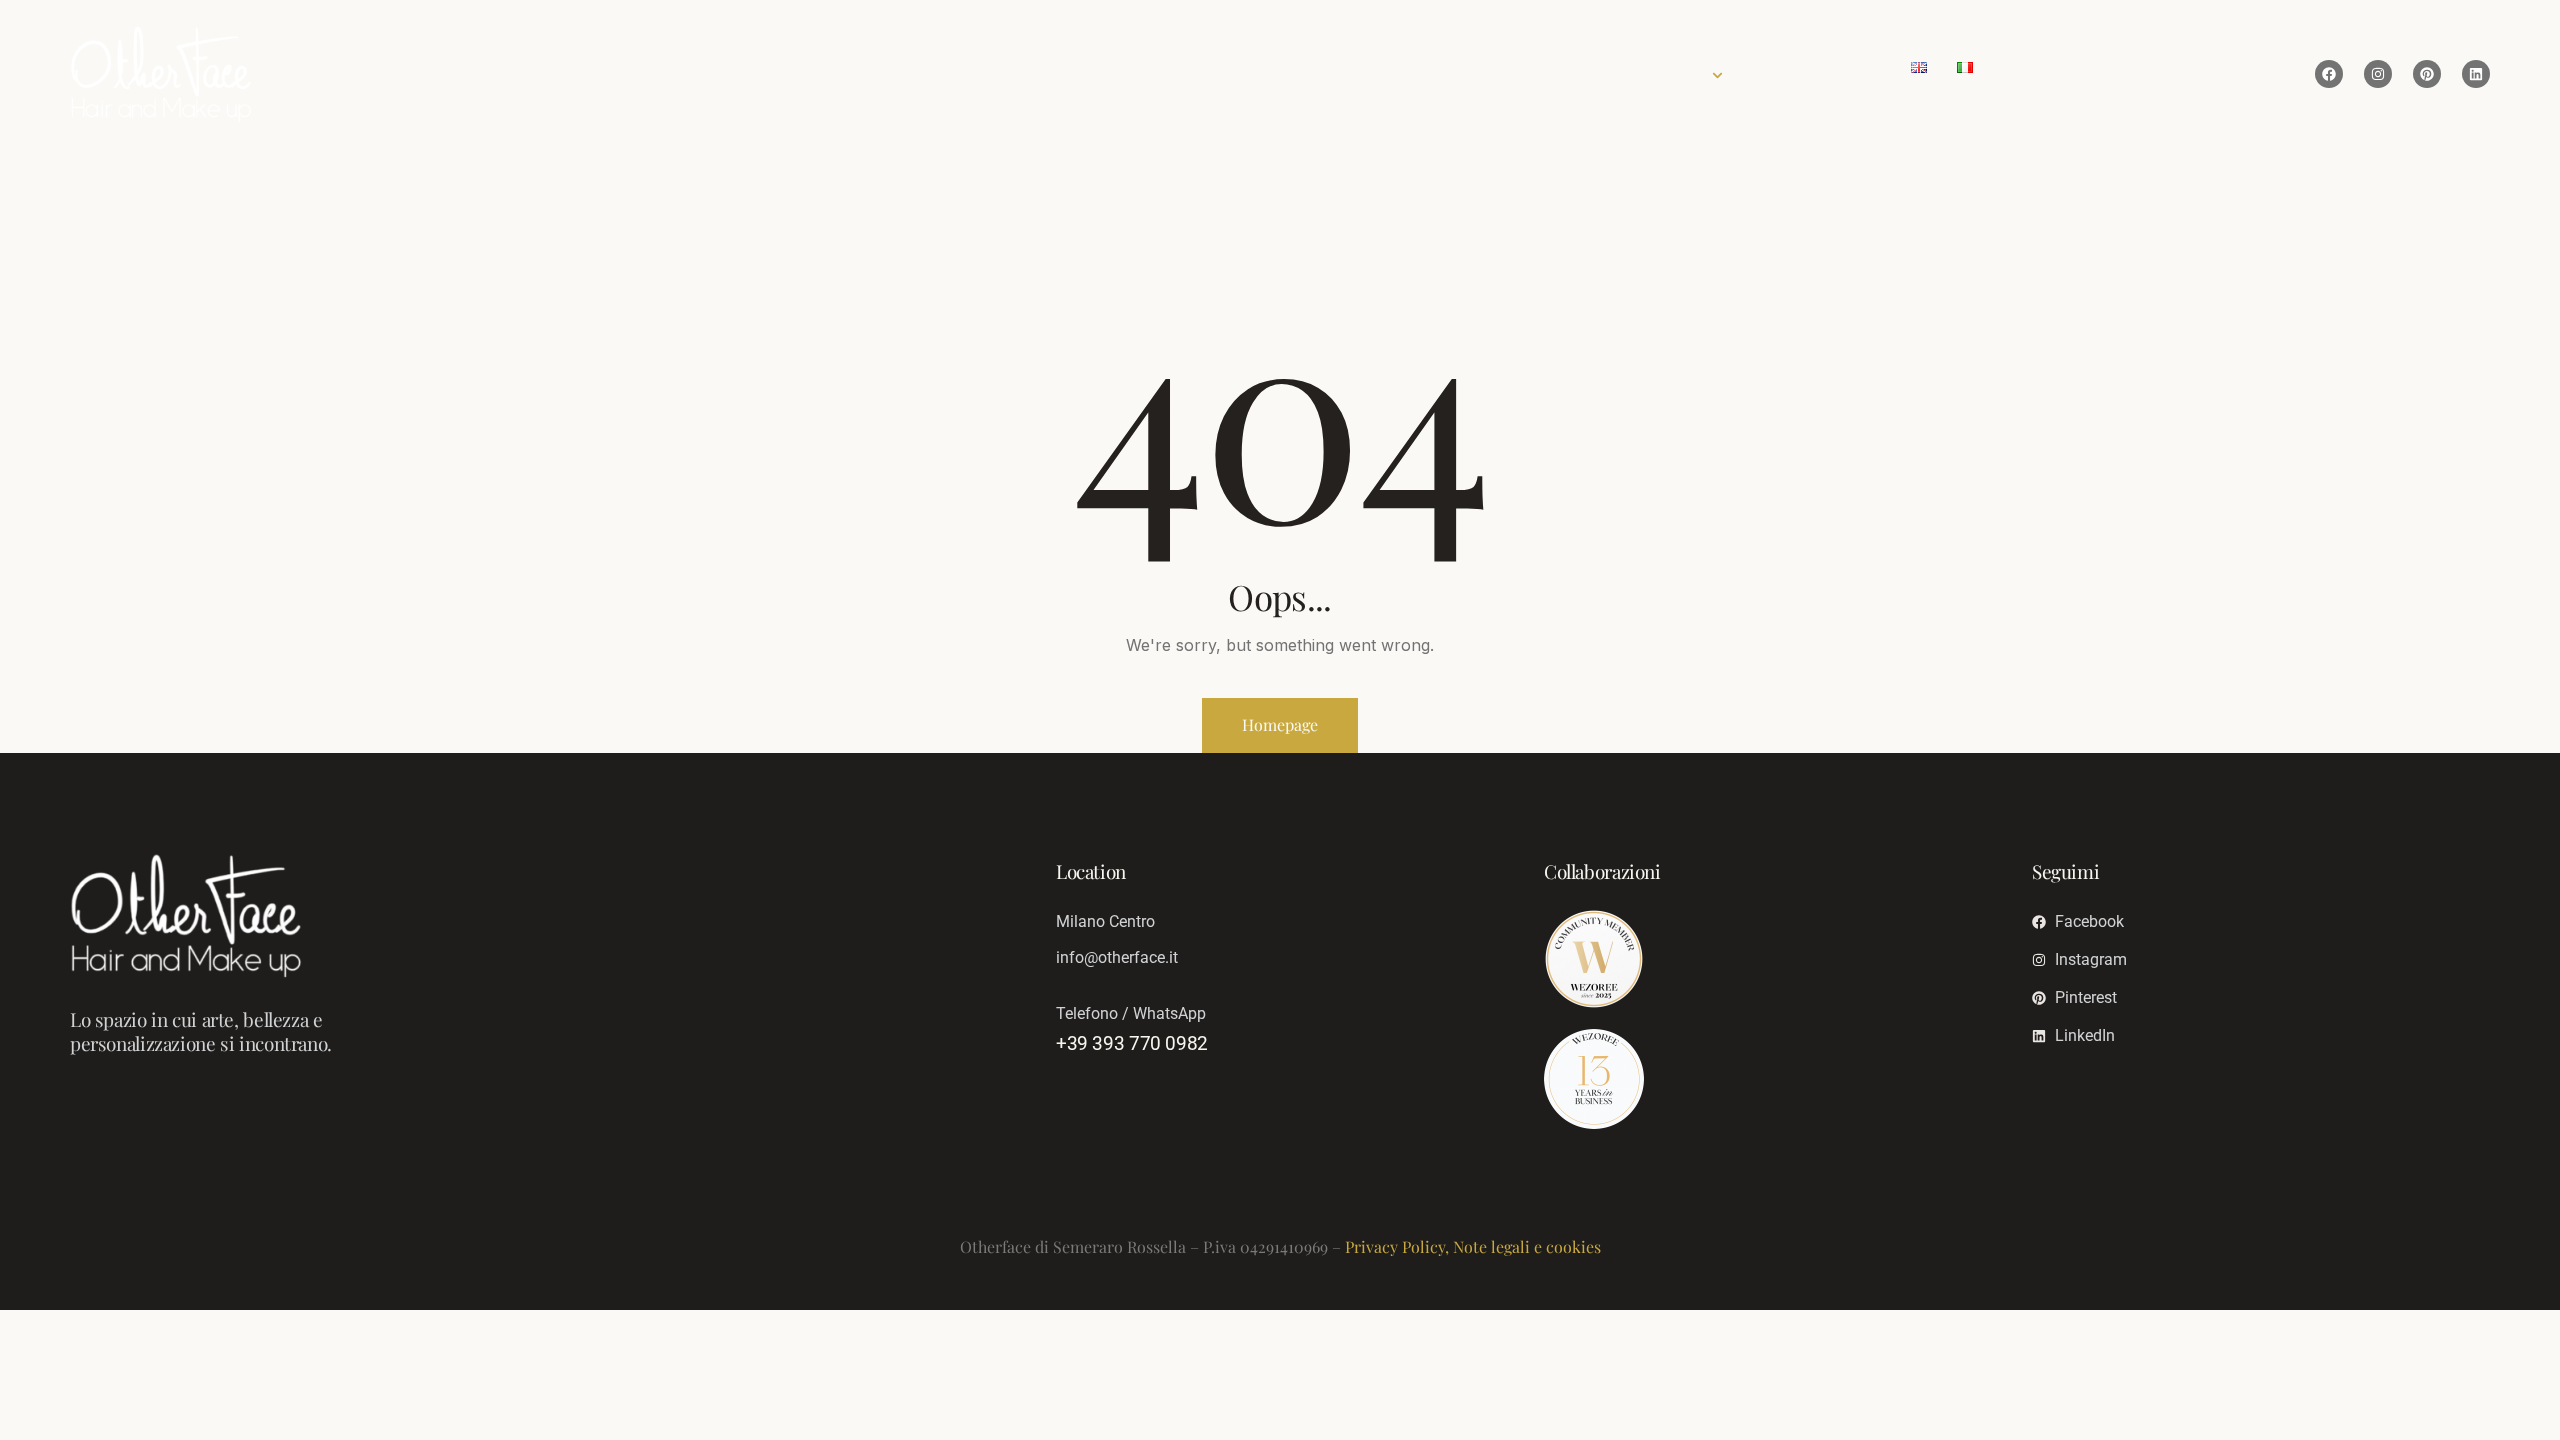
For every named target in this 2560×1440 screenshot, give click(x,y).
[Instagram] (2378, 74)
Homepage (1280, 724)
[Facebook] (2329, 74)
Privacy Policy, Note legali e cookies (1473, 1246)
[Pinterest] (2427, 74)
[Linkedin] (2476, 74)
